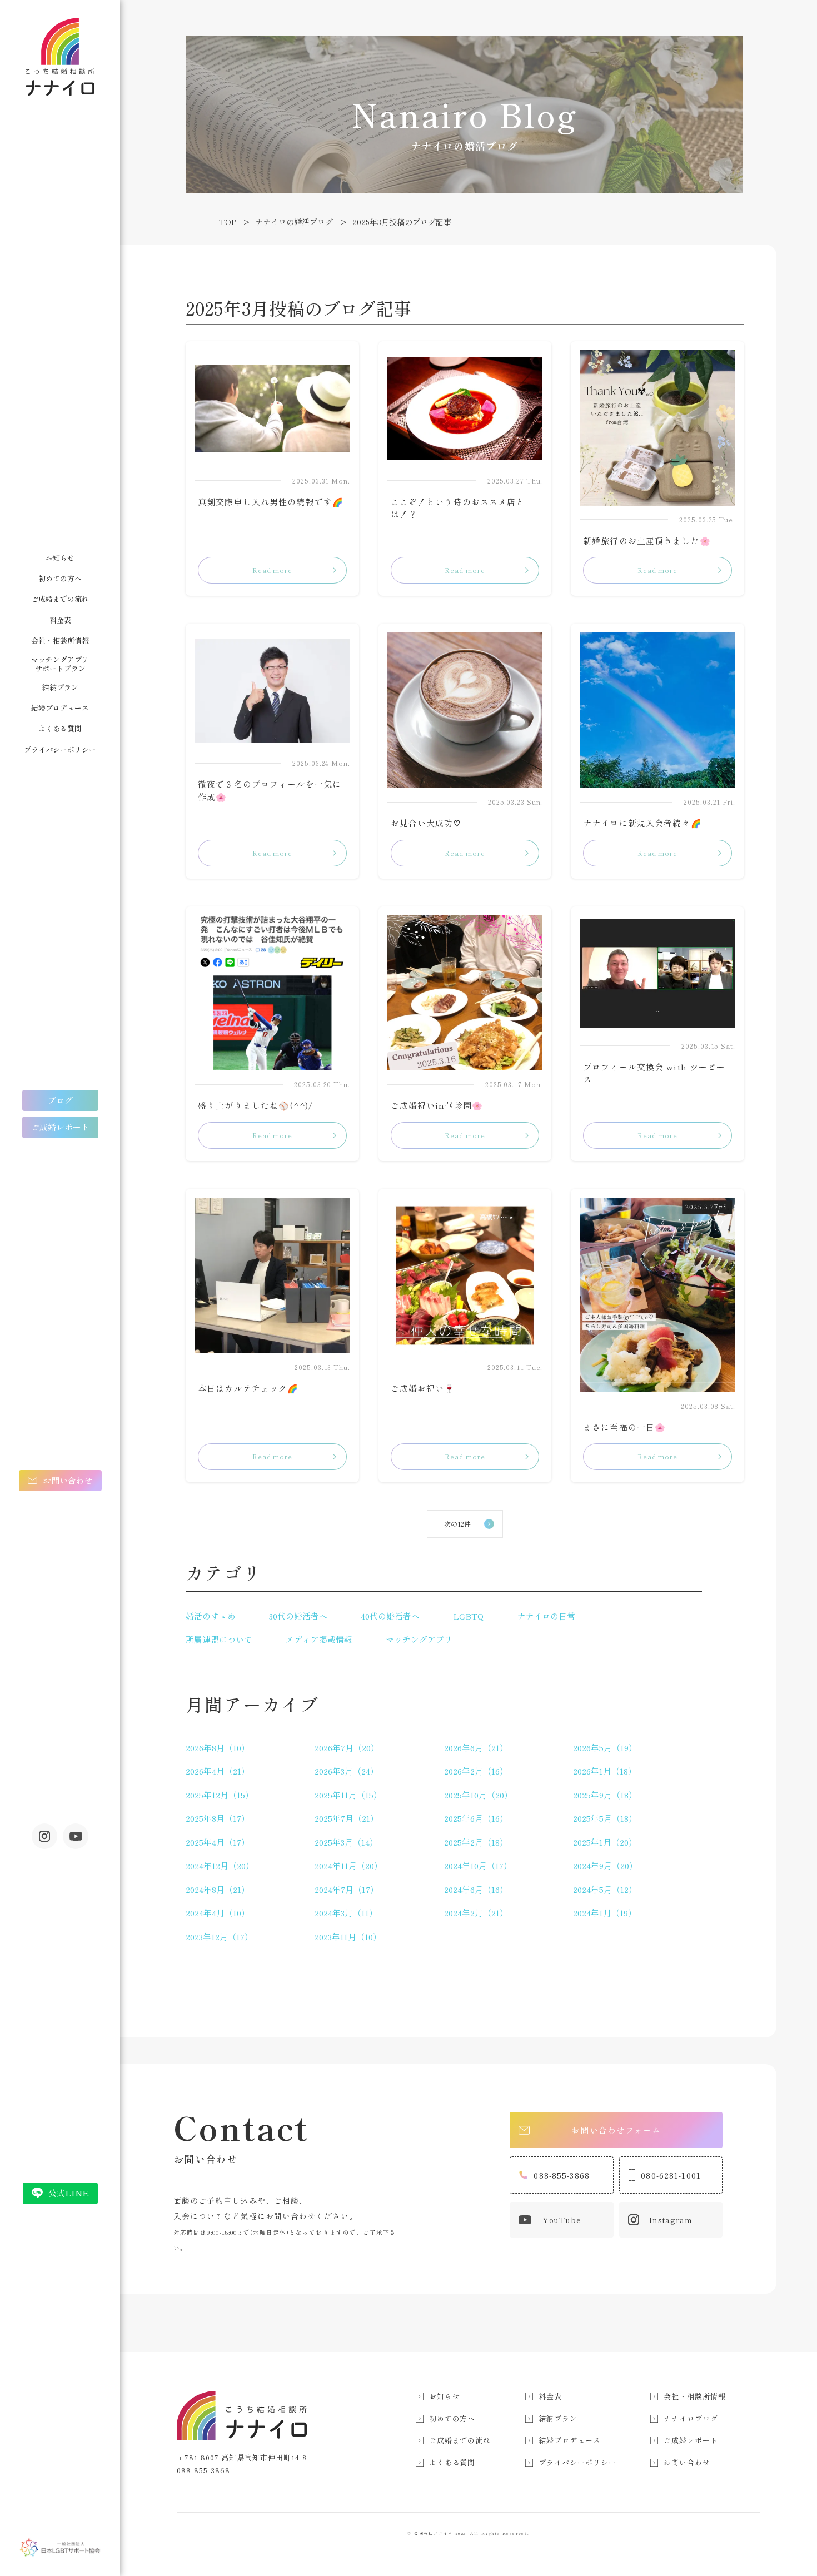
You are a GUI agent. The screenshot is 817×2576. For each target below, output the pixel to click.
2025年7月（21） (347, 1818)
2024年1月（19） (605, 1913)
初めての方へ (60, 578)
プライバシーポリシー (60, 749)
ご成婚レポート (60, 1127)
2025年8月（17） (218, 1818)
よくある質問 (60, 728)
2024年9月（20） (605, 1865)
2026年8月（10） (218, 1748)
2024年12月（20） (220, 1865)
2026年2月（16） (476, 1771)
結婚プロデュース (60, 708)
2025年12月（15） (220, 1795)
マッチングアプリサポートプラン (60, 664)
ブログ (60, 1100)
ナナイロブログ (691, 2418)
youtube (76, 1836)
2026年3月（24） (347, 1771)
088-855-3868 (562, 2175)
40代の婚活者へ (390, 1616)
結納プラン (60, 687)
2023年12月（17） (219, 1937)
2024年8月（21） (218, 1889)
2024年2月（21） (476, 1913)
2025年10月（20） (478, 1795)
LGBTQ (468, 1616)
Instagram (44, 1836)
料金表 (60, 620)
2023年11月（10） (348, 1937)
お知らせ (60, 558)
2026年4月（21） (218, 1771)
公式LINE (69, 2193)
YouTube (562, 2220)
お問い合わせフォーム (616, 2130)
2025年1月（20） (605, 1842)
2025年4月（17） (218, 1842)
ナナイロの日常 (546, 1616)
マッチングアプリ (419, 1639)
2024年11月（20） (348, 1865)
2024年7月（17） (347, 1889)
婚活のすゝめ (211, 1616)
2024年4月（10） (218, 1913)
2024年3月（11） (346, 1913)
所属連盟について (219, 1639)
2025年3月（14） (346, 1842)
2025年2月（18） (476, 1842)
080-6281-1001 (671, 2175)
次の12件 (457, 1524)
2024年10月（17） (478, 1865)
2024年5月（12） (605, 1889)
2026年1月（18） (605, 1771)
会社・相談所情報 (60, 641)
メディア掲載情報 (319, 1639)
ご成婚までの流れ (60, 599)
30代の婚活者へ (298, 1616)
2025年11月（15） (348, 1795)
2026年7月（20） (347, 1748)
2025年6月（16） (476, 1818)
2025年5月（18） (605, 1818)
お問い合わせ (68, 1480)
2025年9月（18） (605, 1795)
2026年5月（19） (605, 1748)
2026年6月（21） (476, 1748)
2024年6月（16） (476, 1889)
